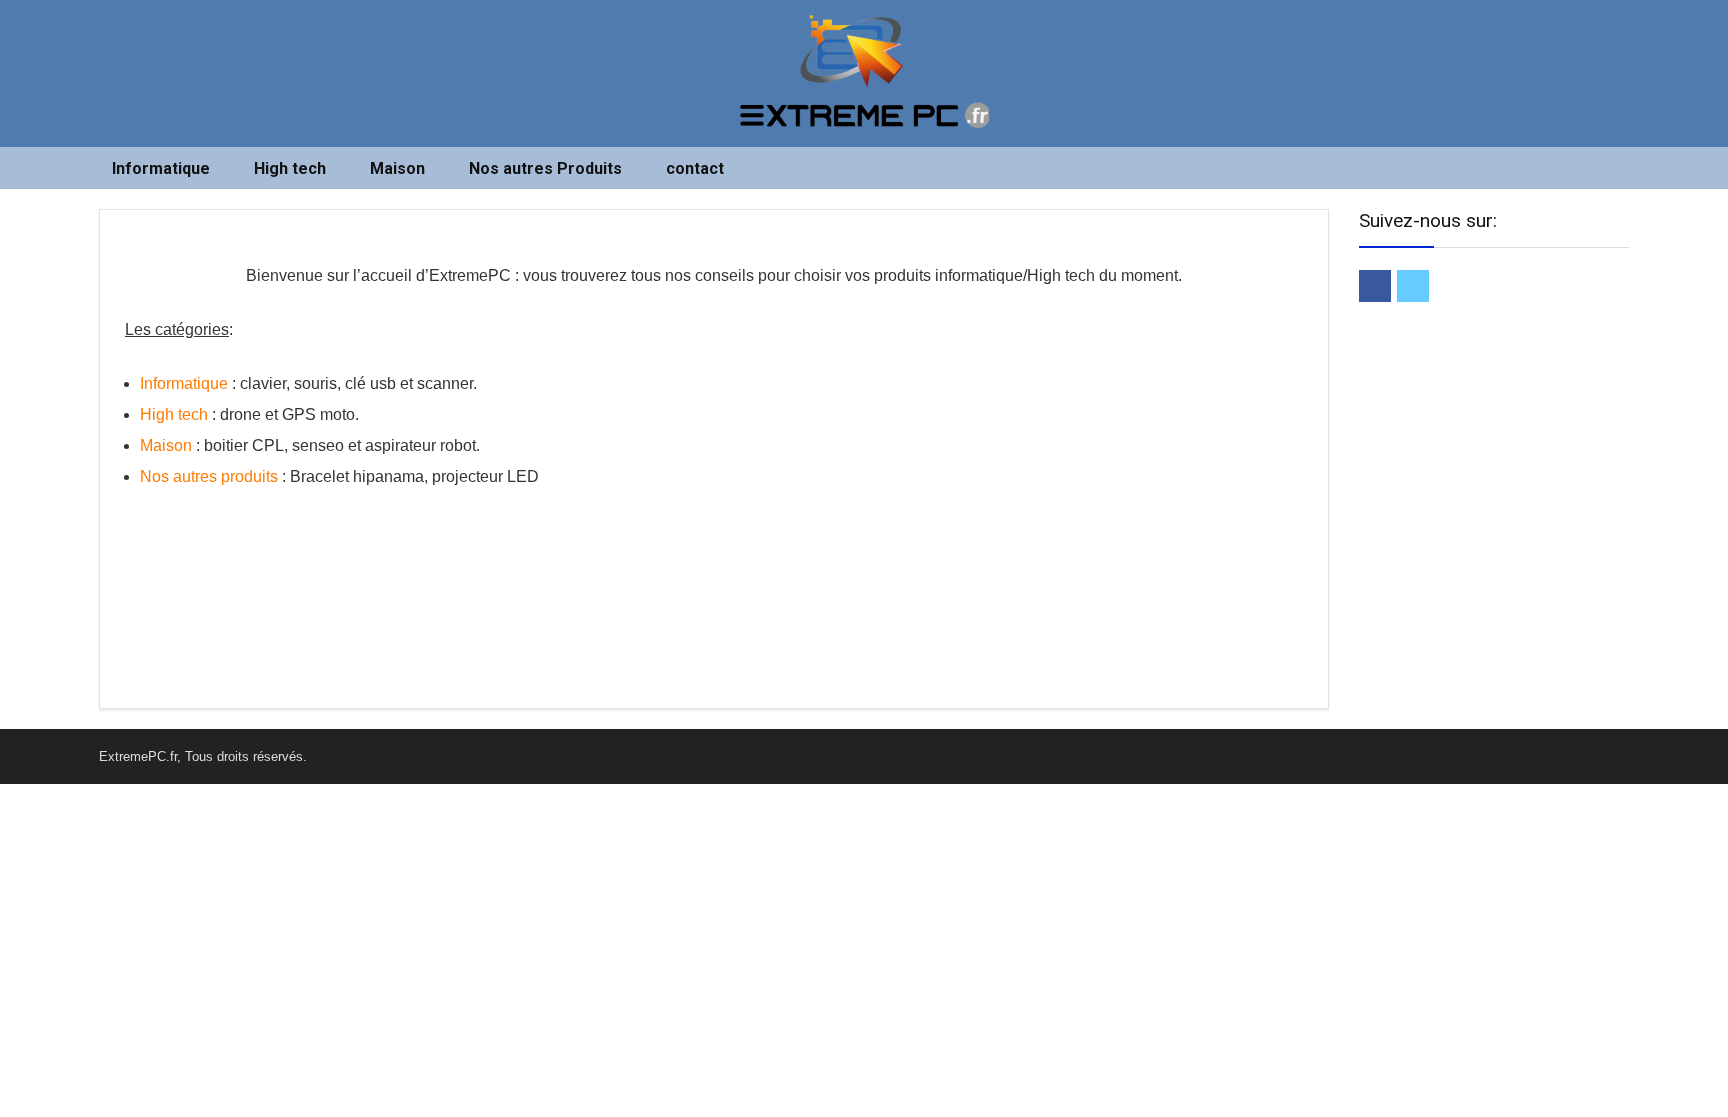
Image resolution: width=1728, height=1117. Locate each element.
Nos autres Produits (545, 168)
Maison (397, 168)
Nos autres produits (209, 476)
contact (695, 168)
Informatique (161, 168)
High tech (290, 168)
